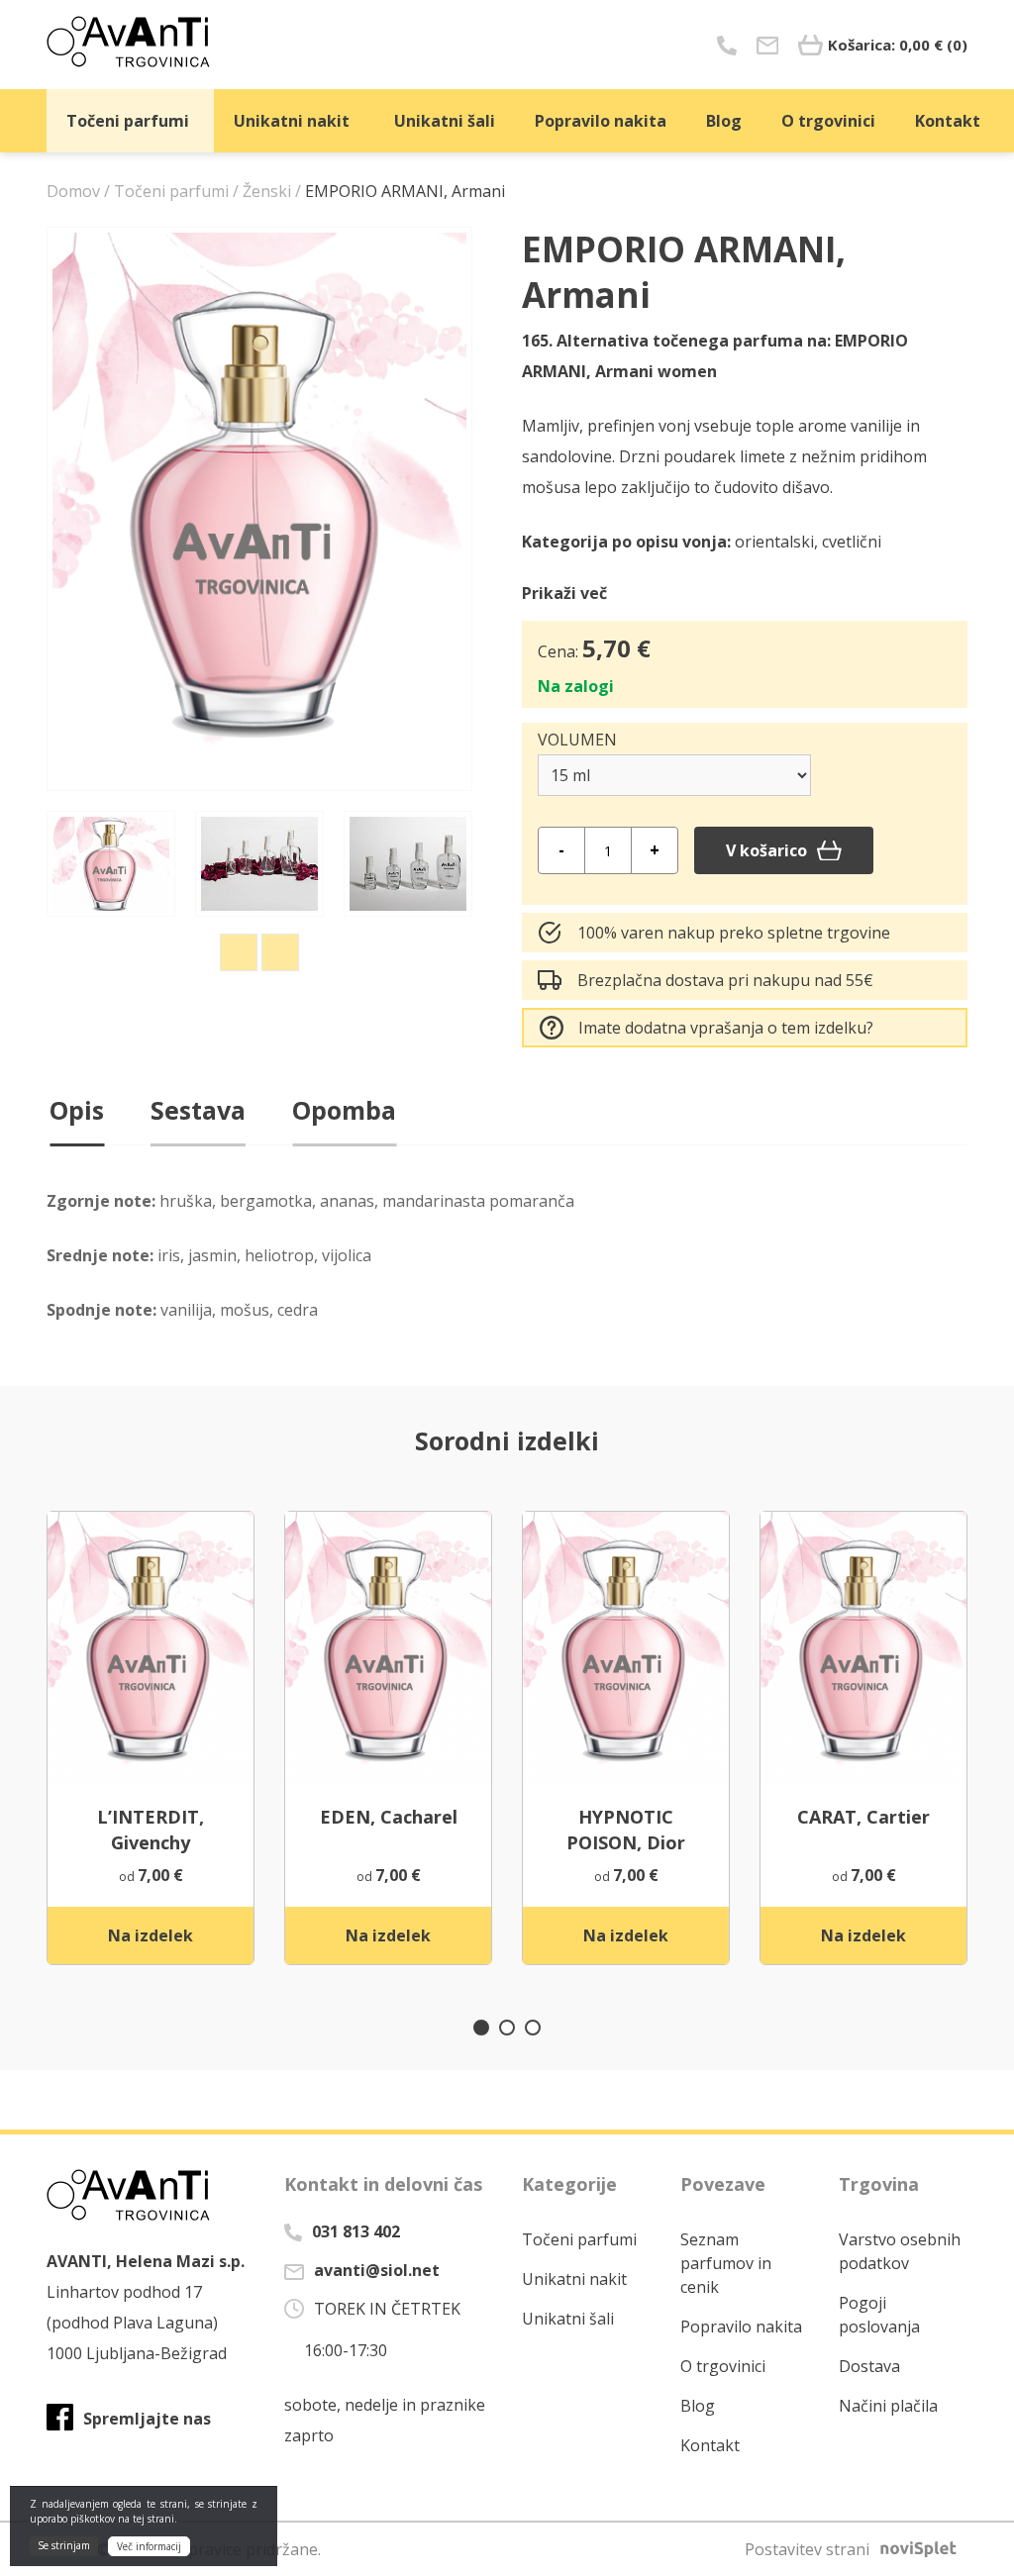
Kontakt (948, 121)
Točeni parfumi (128, 121)
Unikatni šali (445, 121)
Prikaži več (564, 593)
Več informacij (149, 2546)
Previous (239, 952)
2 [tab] (507, 2028)
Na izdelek (151, 1935)
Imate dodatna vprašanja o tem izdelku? (726, 1028)
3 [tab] (533, 2028)
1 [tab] (481, 2028)
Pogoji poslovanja (879, 2315)
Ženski (267, 191)
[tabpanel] (151, 1738)
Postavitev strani (807, 2549)
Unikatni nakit (292, 121)
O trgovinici (828, 121)
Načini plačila (888, 2406)
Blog (724, 121)
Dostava (869, 2366)
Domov (73, 191)
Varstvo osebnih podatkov (900, 2251)
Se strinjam (64, 2545)
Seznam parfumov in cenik (726, 2263)
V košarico (766, 850)
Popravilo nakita (601, 121)
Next (280, 952)
